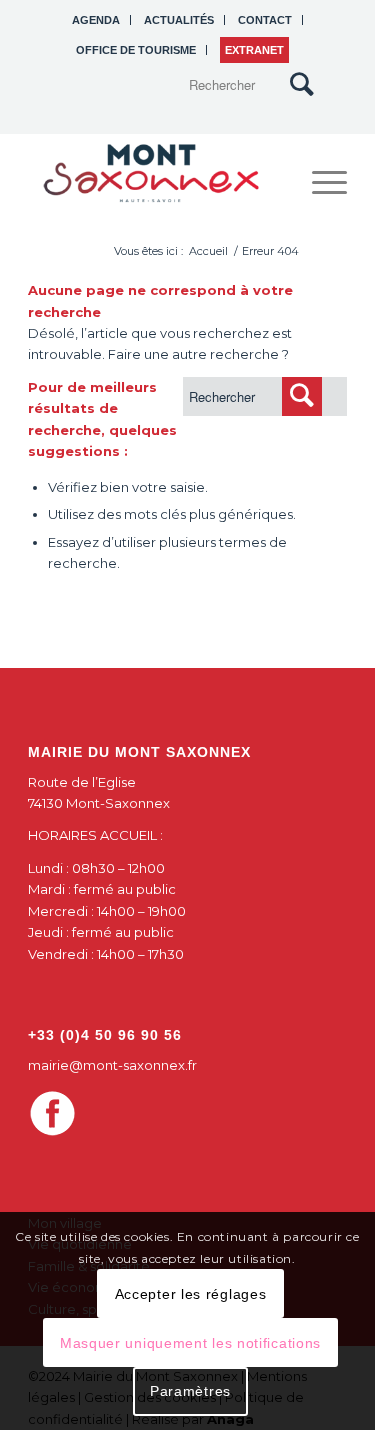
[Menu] (319, 182)
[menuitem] (96, 20)
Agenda (96, 20)
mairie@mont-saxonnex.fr (112, 1065)
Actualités (179, 20)
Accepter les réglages (191, 1294)
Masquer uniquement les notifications (190, 1343)
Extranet (254, 50)
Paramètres (190, 1391)
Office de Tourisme (136, 50)
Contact (265, 20)
